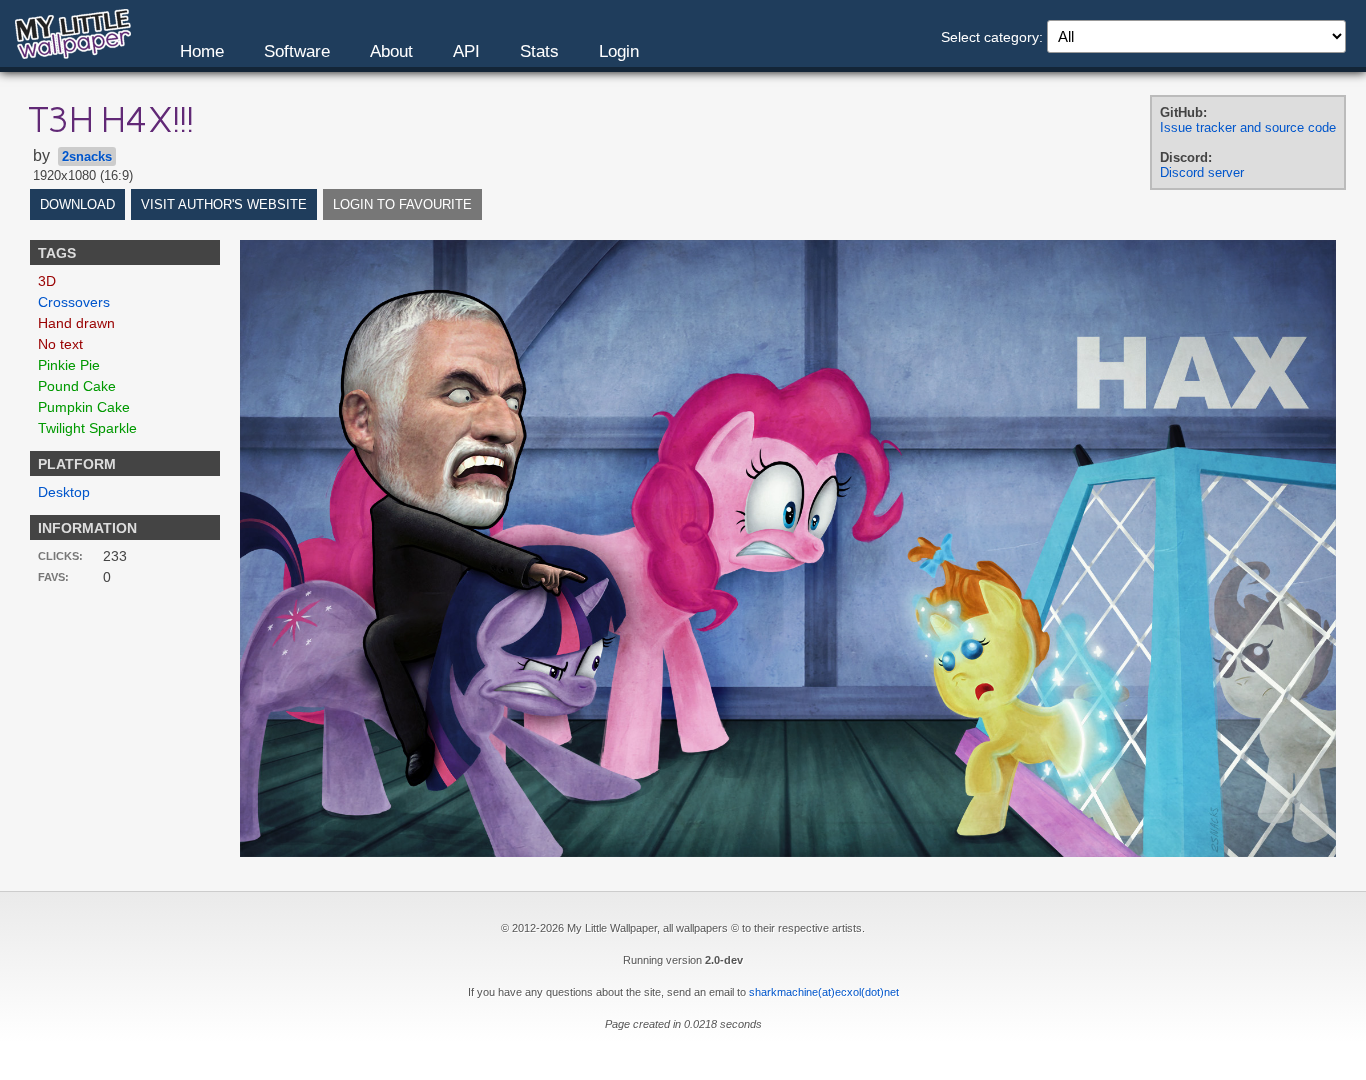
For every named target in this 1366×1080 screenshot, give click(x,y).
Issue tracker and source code (1248, 127)
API (466, 51)
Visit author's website (224, 204)
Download (77, 204)
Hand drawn (76, 323)
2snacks (87, 156)
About (391, 51)
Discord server (1202, 172)
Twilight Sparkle (87, 428)
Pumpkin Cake (84, 407)
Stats (539, 51)
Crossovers (74, 302)
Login (619, 51)
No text (60, 344)
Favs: (53, 577)
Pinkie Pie (69, 365)
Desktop (64, 492)
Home (202, 51)
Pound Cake (77, 386)
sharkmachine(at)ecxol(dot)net (824, 992)
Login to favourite (402, 204)
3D (47, 281)
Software (297, 51)
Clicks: (60, 556)
